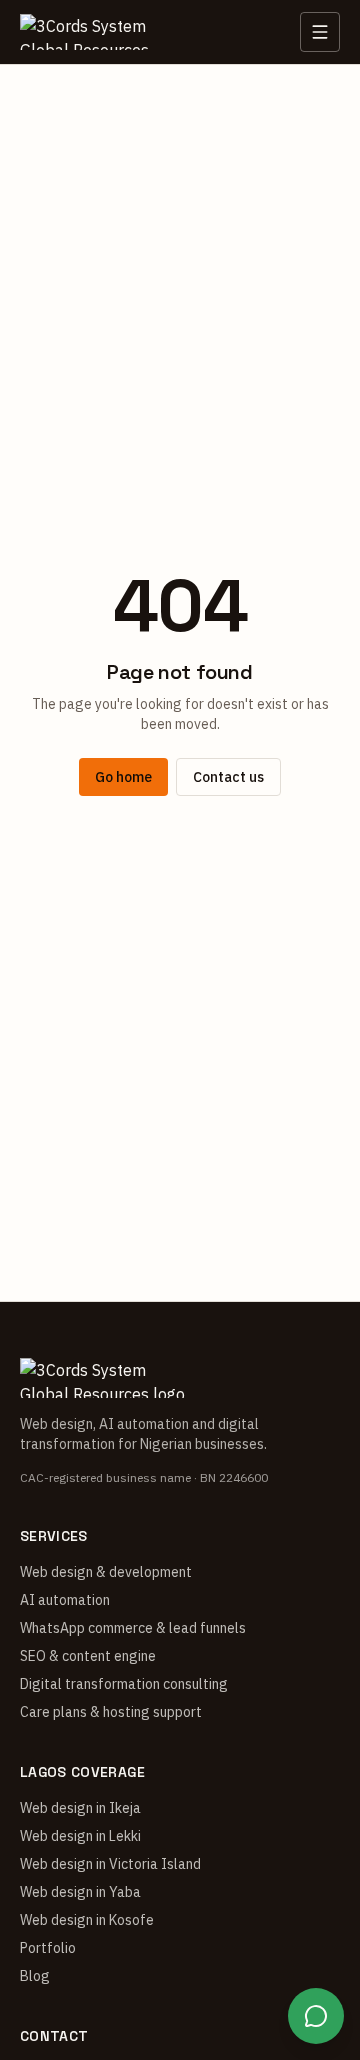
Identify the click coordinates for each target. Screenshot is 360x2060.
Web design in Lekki (80, 1836)
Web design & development (106, 1572)
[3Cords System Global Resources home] (94, 32)
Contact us (228, 777)
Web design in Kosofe (87, 1920)
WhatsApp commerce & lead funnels (133, 1628)
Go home (123, 777)
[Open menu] (320, 32)
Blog (35, 1976)
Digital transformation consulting (124, 1684)
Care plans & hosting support (111, 1712)
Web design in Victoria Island (110, 1864)
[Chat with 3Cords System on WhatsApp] (316, 2016)
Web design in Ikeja (80, 1808)
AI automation (65, 1600)
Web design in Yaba (80, 1892)
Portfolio (48, 1948)
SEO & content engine (88, 1656)
